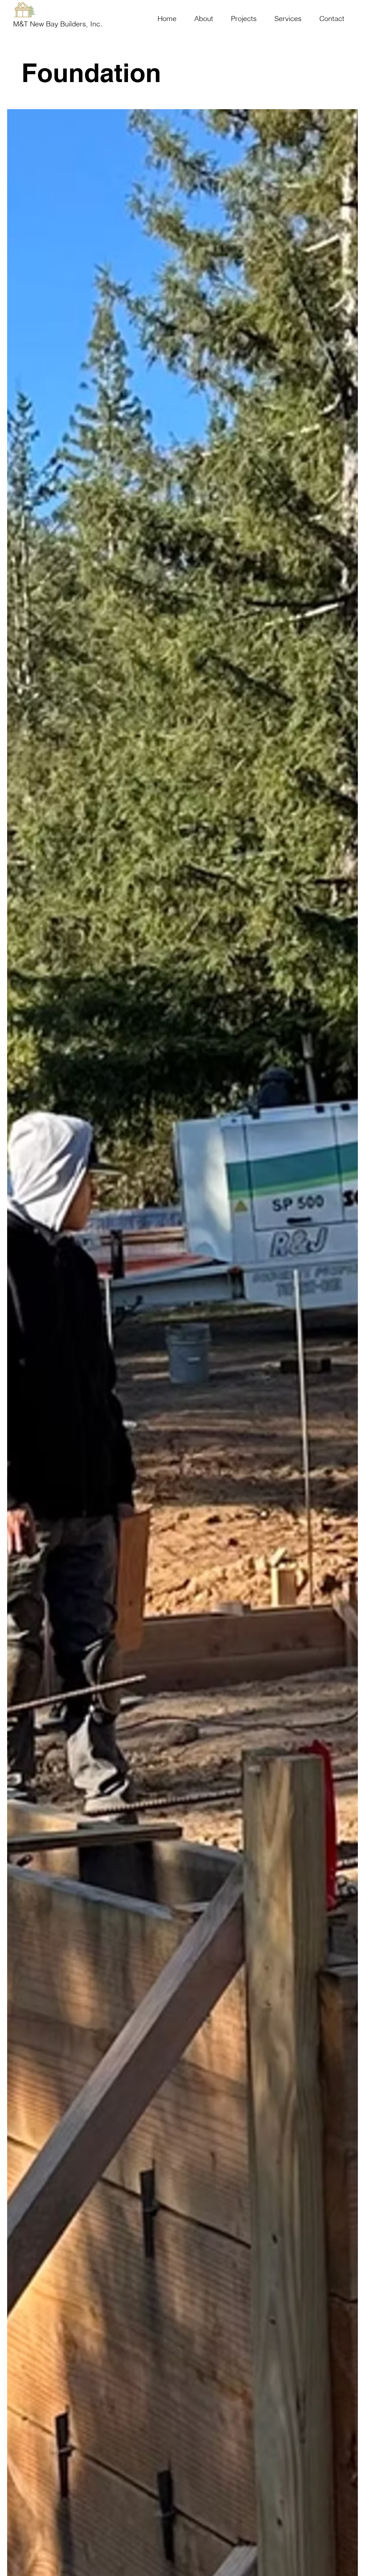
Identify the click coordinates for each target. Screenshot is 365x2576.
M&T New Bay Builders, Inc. (58, 24)
